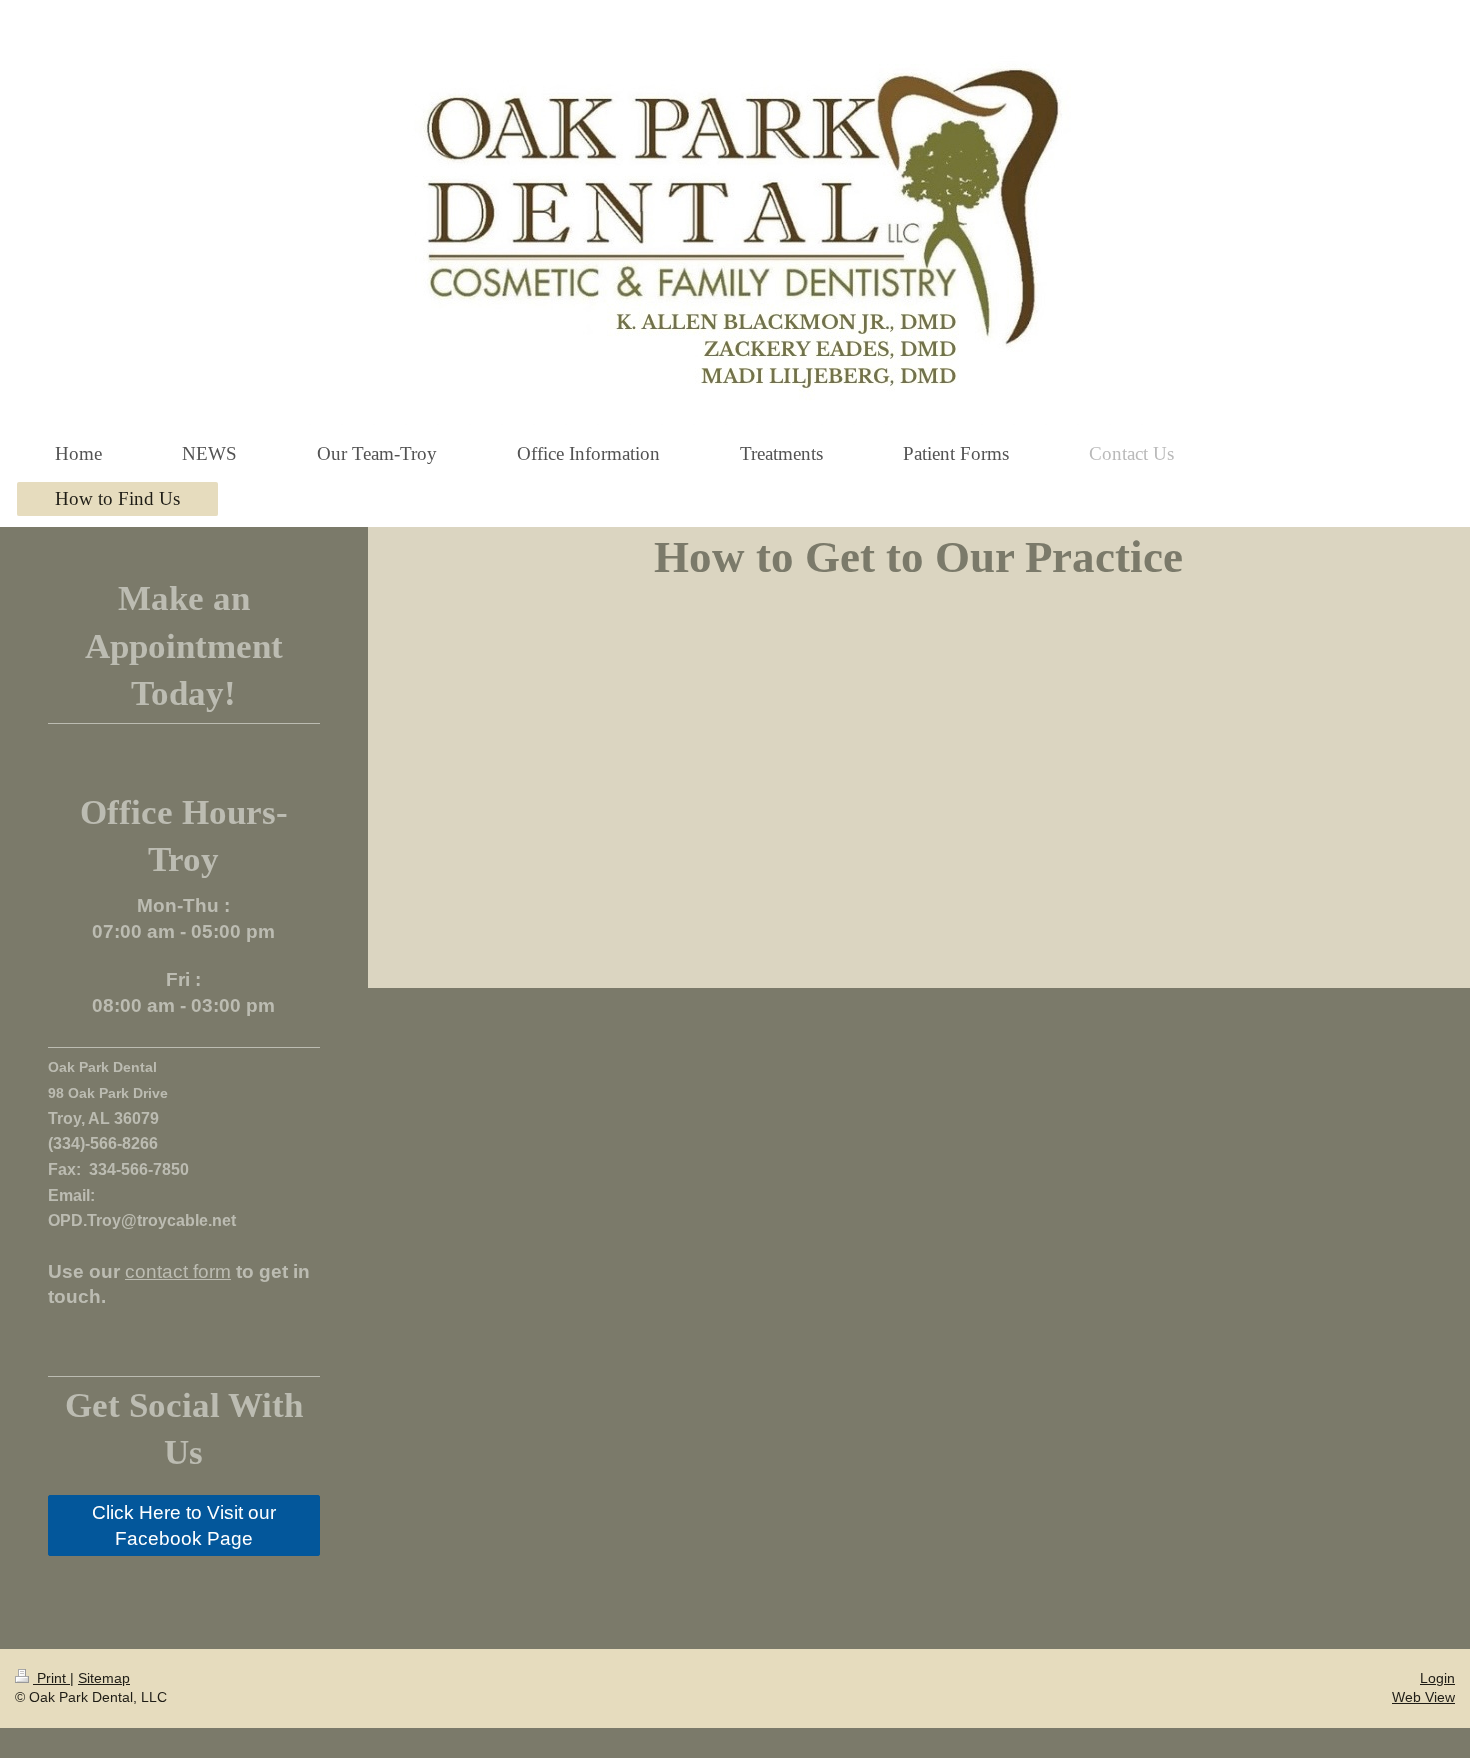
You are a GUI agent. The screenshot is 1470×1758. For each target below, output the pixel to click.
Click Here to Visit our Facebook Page (184, 1525)
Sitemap (104, 1678)
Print (51, 1678)
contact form (178, 1271)
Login (1437, 1678)
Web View (1423, 1697)
